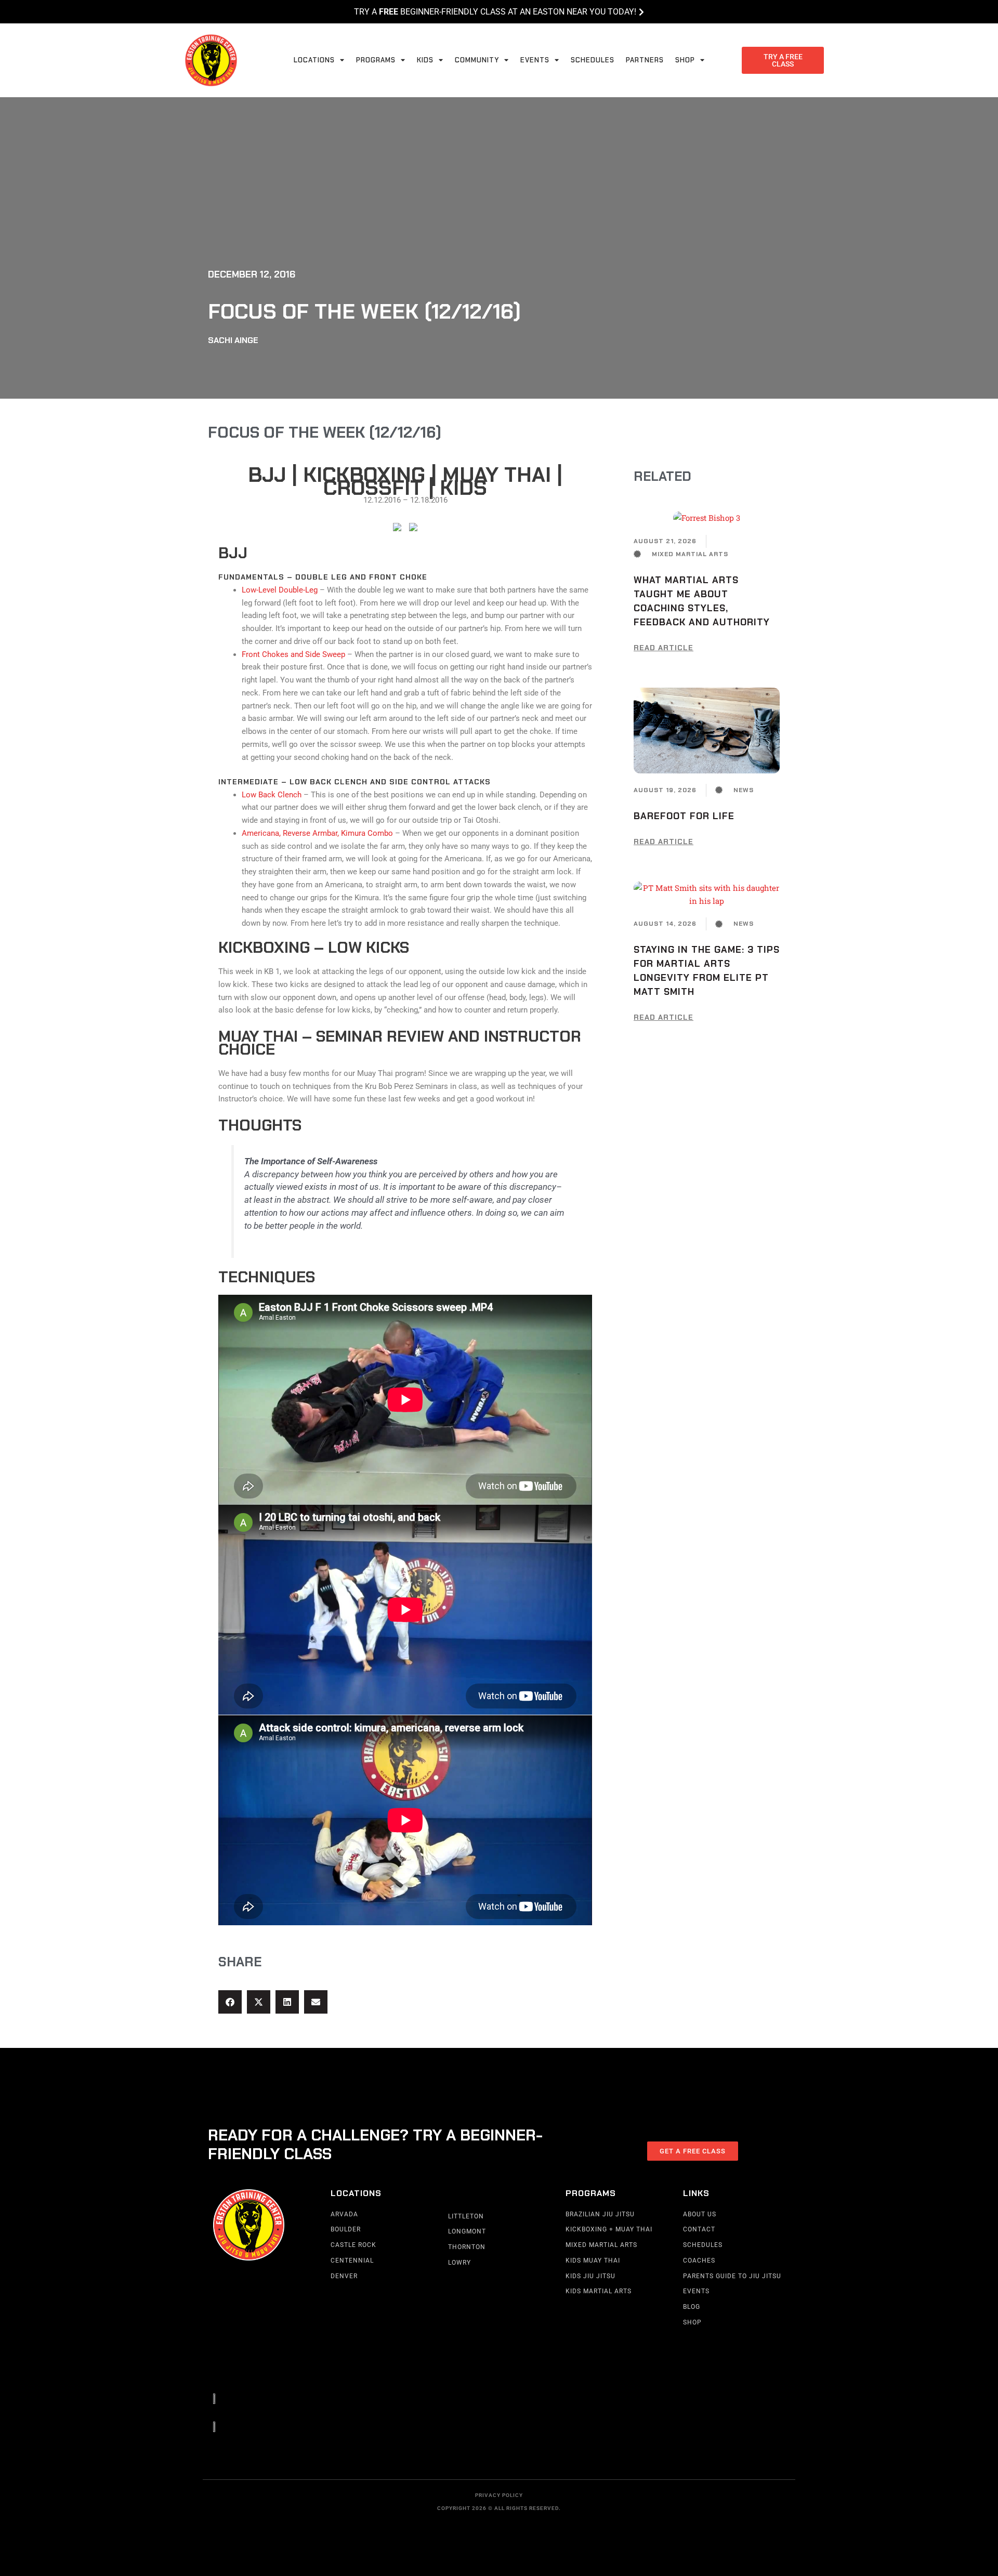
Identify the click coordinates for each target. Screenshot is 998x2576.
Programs (376, 60)
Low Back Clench (272, 795)
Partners (645, 60)
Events (535, 60)
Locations (314, 60)
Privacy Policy (499, 2495)
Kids (425, 60)
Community (477, 60)
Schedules (593, 60)
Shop (685, 60)
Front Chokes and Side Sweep (293, 654)
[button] (230, 2002)
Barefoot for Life (684, 816)
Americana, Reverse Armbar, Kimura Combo (317, 833)
